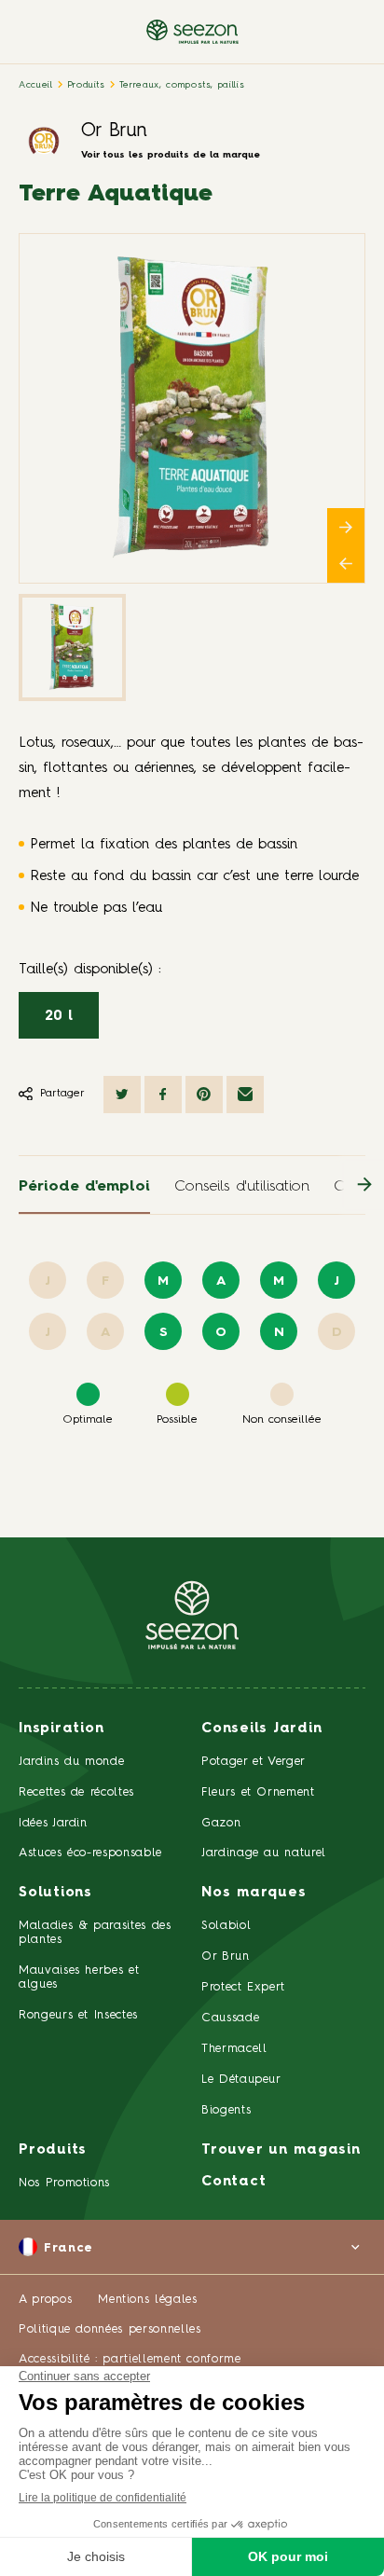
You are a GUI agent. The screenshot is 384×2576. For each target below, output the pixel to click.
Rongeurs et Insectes (78, 2015)
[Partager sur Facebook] (163, 1095)
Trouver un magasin (281, 2150)
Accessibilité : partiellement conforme (130, 2359)
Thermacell (234, 2049)
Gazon (221, 1823)
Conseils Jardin (261, 1729)
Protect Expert (243, 1987)
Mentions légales (147, 2300)
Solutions (55, 1893)
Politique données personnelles (110, 2329)
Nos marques (254, 1893)
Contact (233, 2182)
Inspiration (61, 1729)
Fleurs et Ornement (258, 1792)
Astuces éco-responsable (90, 1853)
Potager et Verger (254, 1762)
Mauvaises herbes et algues (79, 1977)
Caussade (230, 2018)
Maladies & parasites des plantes (95, 1933)
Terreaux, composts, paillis (182, 85)
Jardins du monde (71, 1762)
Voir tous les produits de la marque (171, 155)
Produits (86, 85)
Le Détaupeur (241, 2080)
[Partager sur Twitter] (122, 1095)
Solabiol (226, 1926)
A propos (45, 2300)
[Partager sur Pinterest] (204, 1095)
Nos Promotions (64, 2183)
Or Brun (114, 131)
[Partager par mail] (245, 1095)
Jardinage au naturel (264, 1853)
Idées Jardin (53, 1823)
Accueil (36, 85)
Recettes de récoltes (76, 1792)
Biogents (226, 2110)
